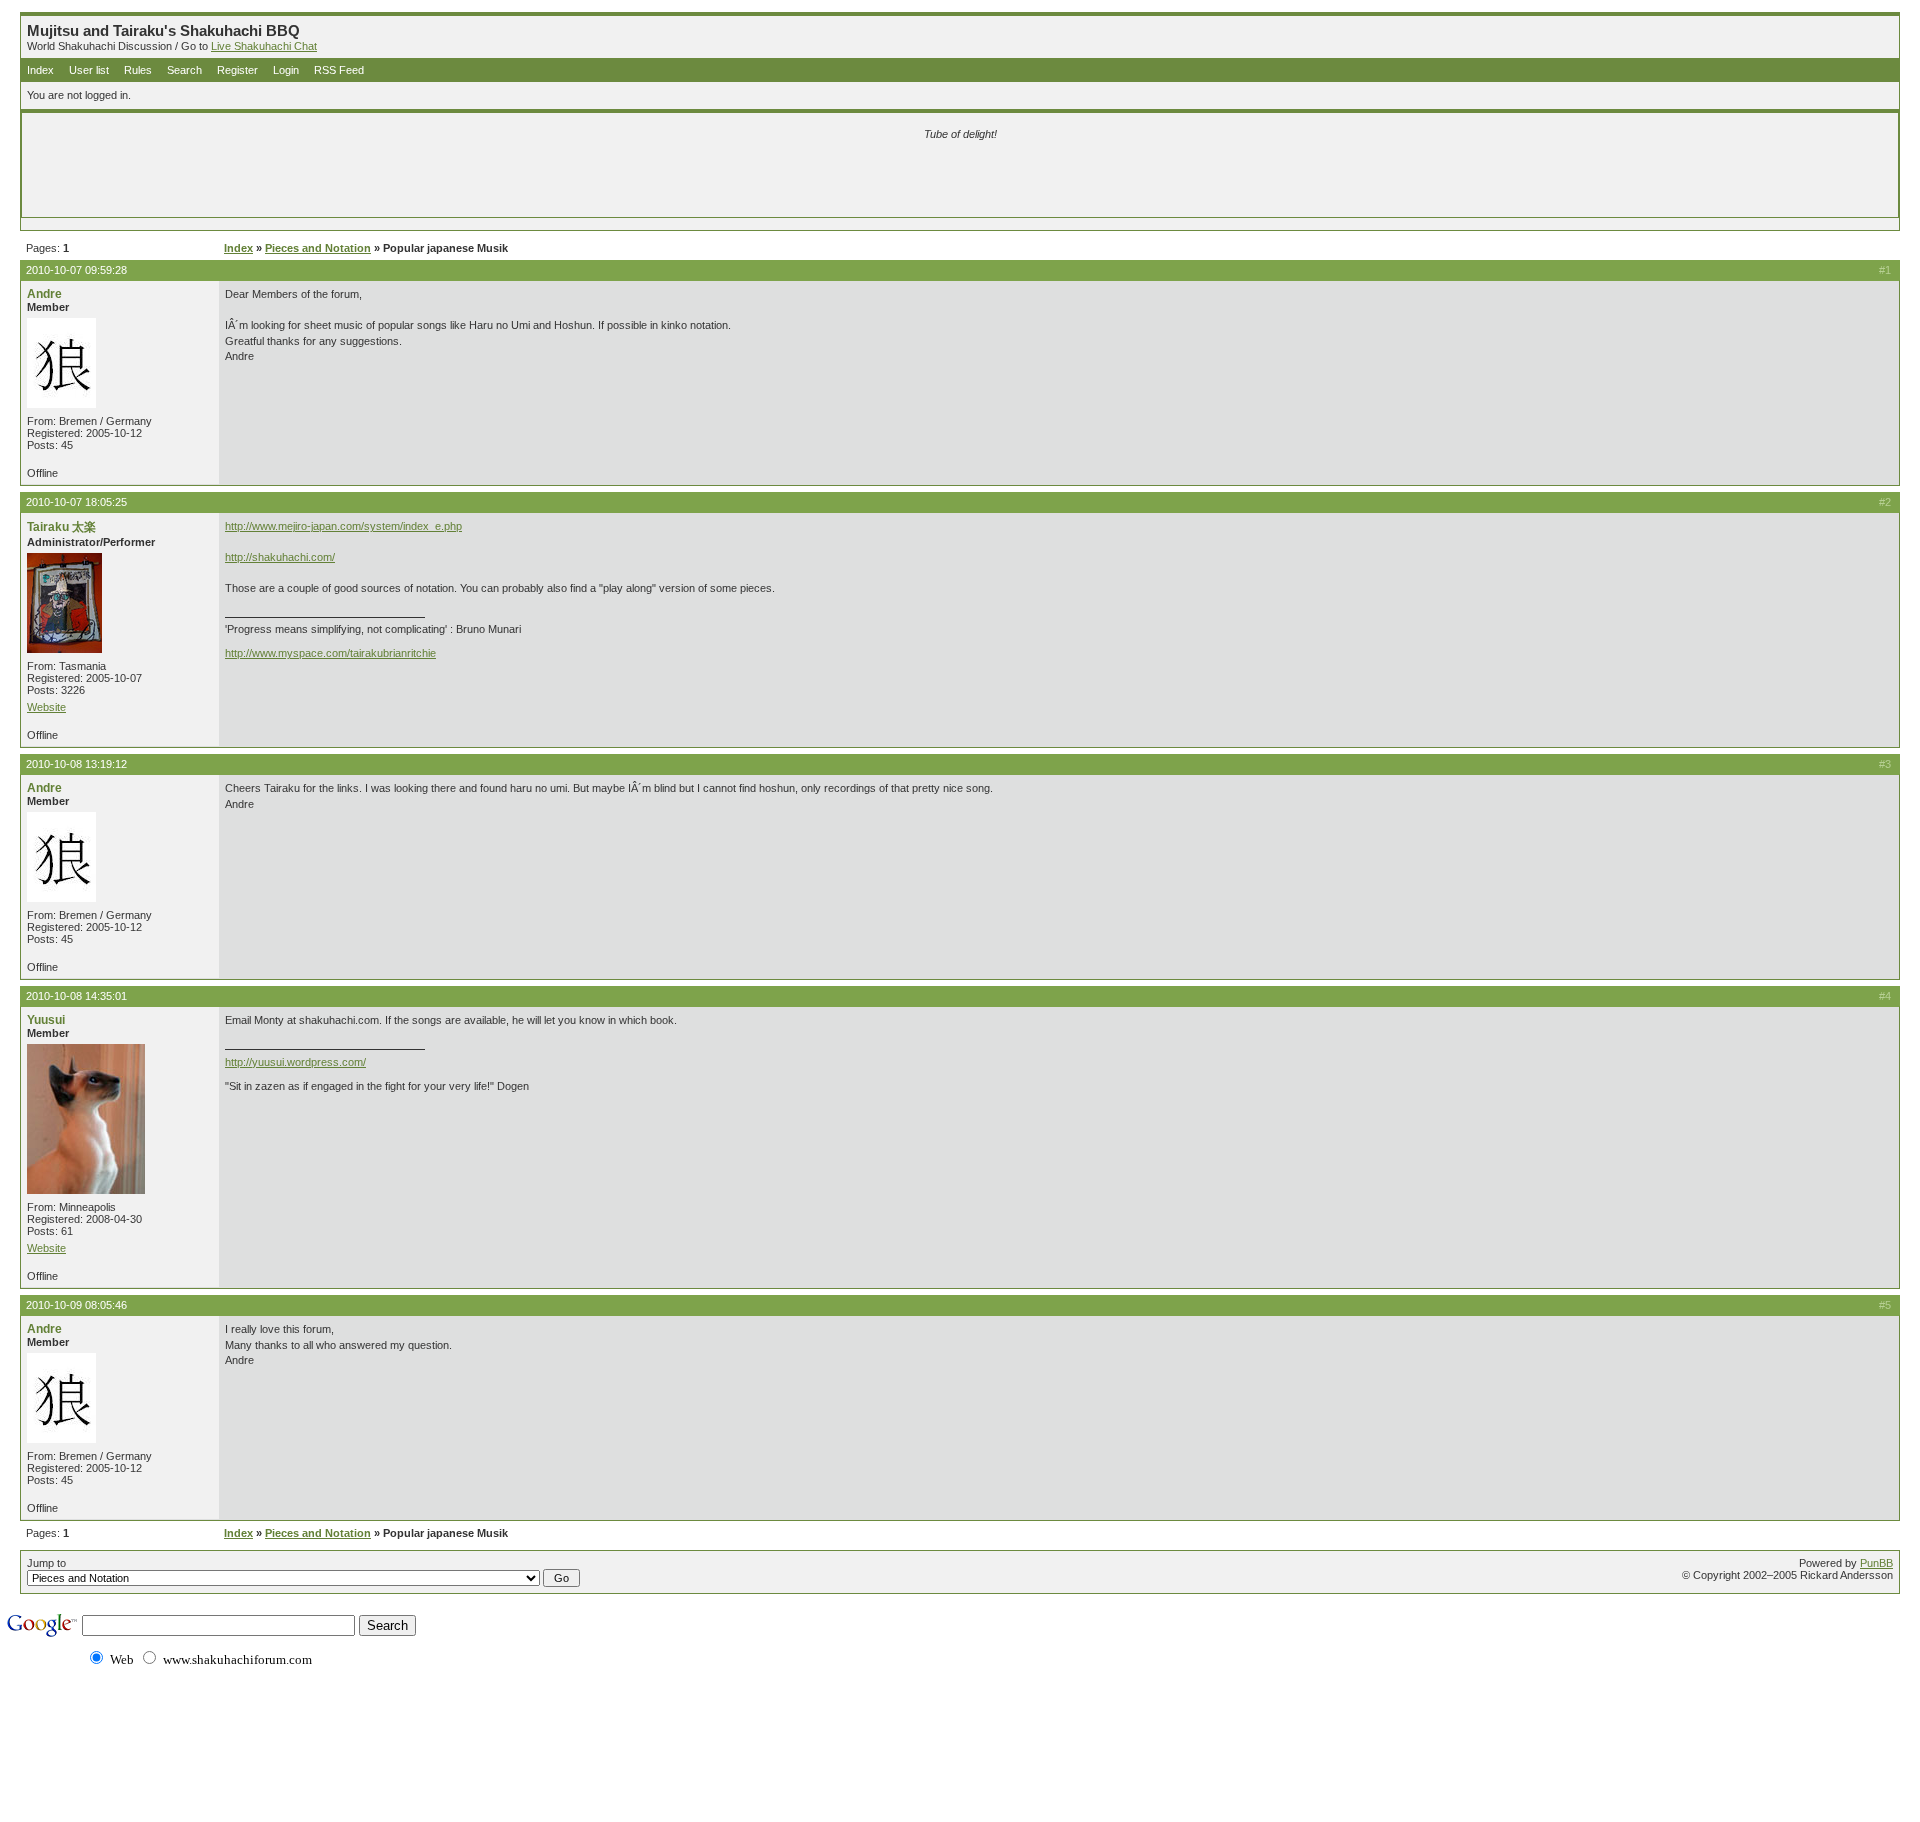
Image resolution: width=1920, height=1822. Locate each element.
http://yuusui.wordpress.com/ (295, 1062)
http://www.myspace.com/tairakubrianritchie (330, 653)
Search (184, 70)
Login (286, 70)
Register (237, 70)
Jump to (46, 1563)
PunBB (1876, 1563)
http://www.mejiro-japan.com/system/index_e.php (343, 526)
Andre (44, 294)
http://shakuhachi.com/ (280, 557)
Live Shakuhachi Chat (264, 46)
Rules (138, 70)
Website (46, 707)
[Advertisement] (725, 182)
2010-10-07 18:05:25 (76, 502)
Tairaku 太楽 (61, 527)
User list (89, 70)
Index (40, 70)
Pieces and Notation (318, 248)
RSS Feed (339, 70)
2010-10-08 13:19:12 (76, 764)
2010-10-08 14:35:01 (76, 996)
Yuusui (46, 1020)
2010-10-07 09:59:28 (76, 270)
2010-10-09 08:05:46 (76, 1305)
